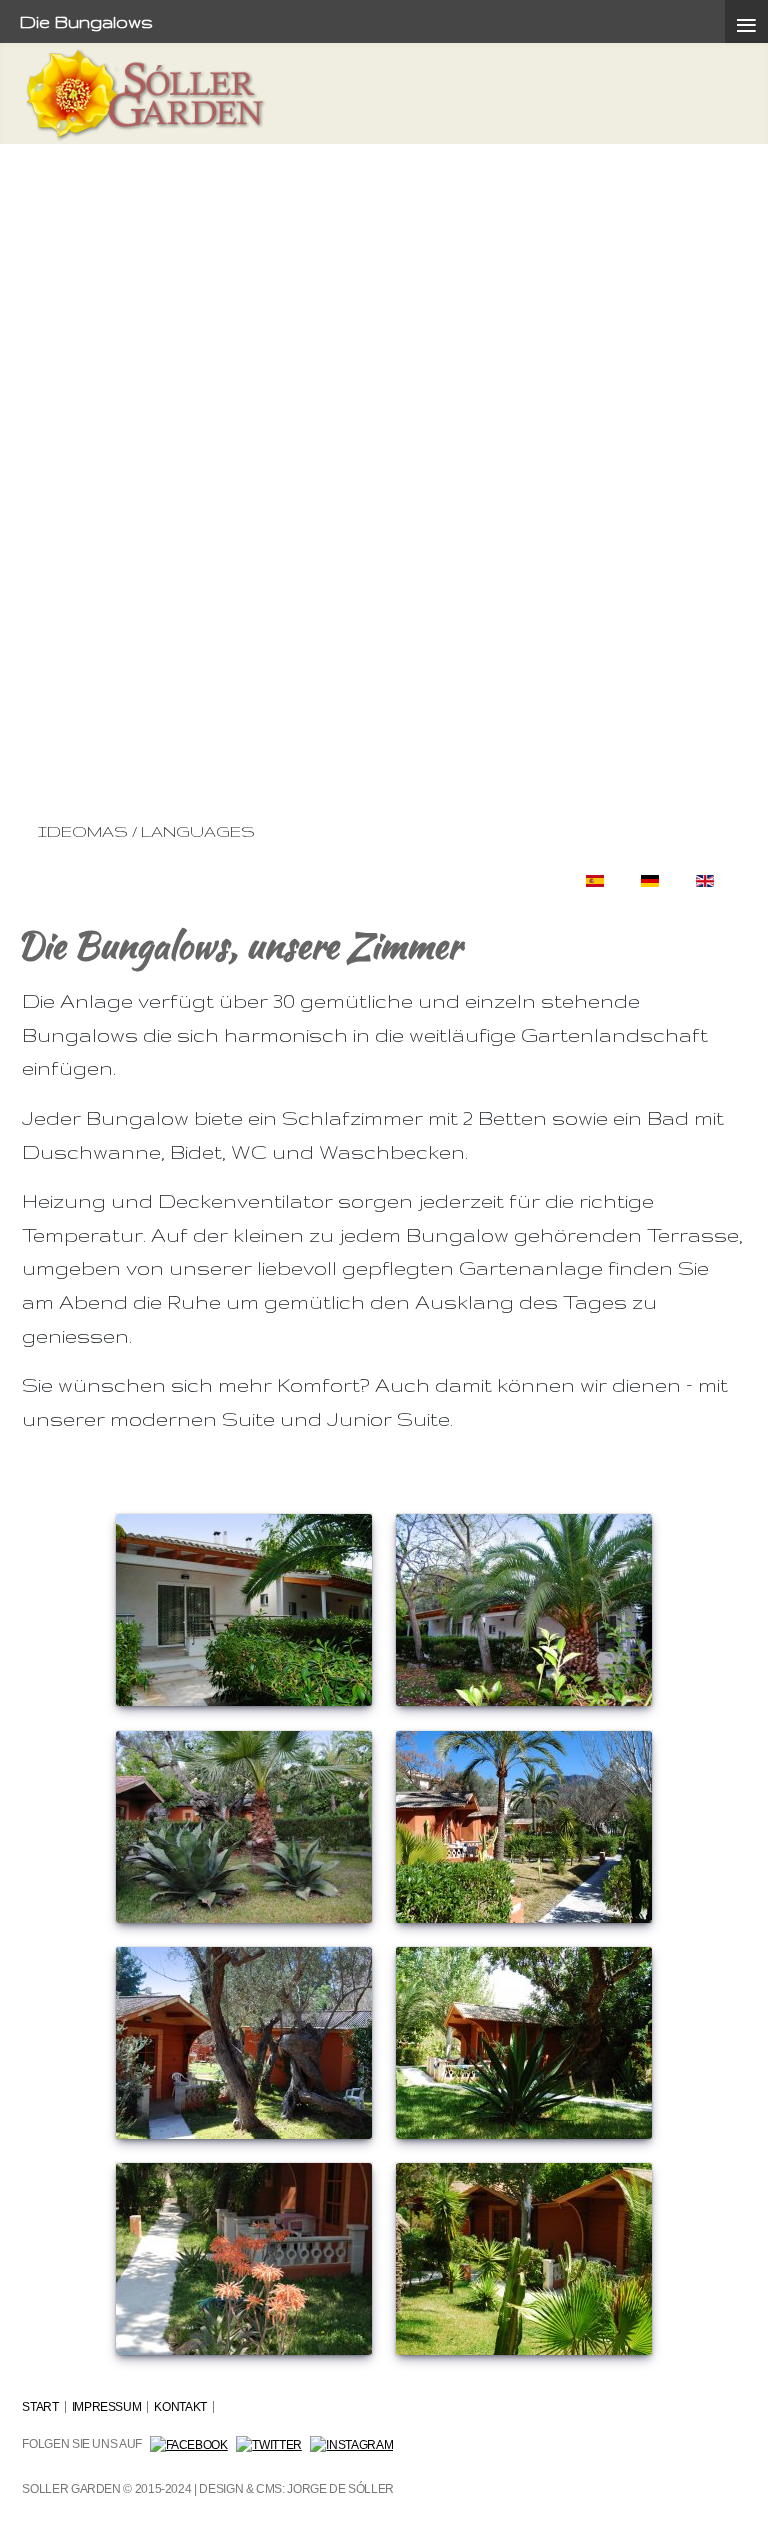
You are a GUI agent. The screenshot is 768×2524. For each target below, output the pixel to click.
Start (40, 2407)
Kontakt (180, 2407)
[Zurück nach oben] (726, 2479)
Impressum (107, 2407)
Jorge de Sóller (340, 2489)
